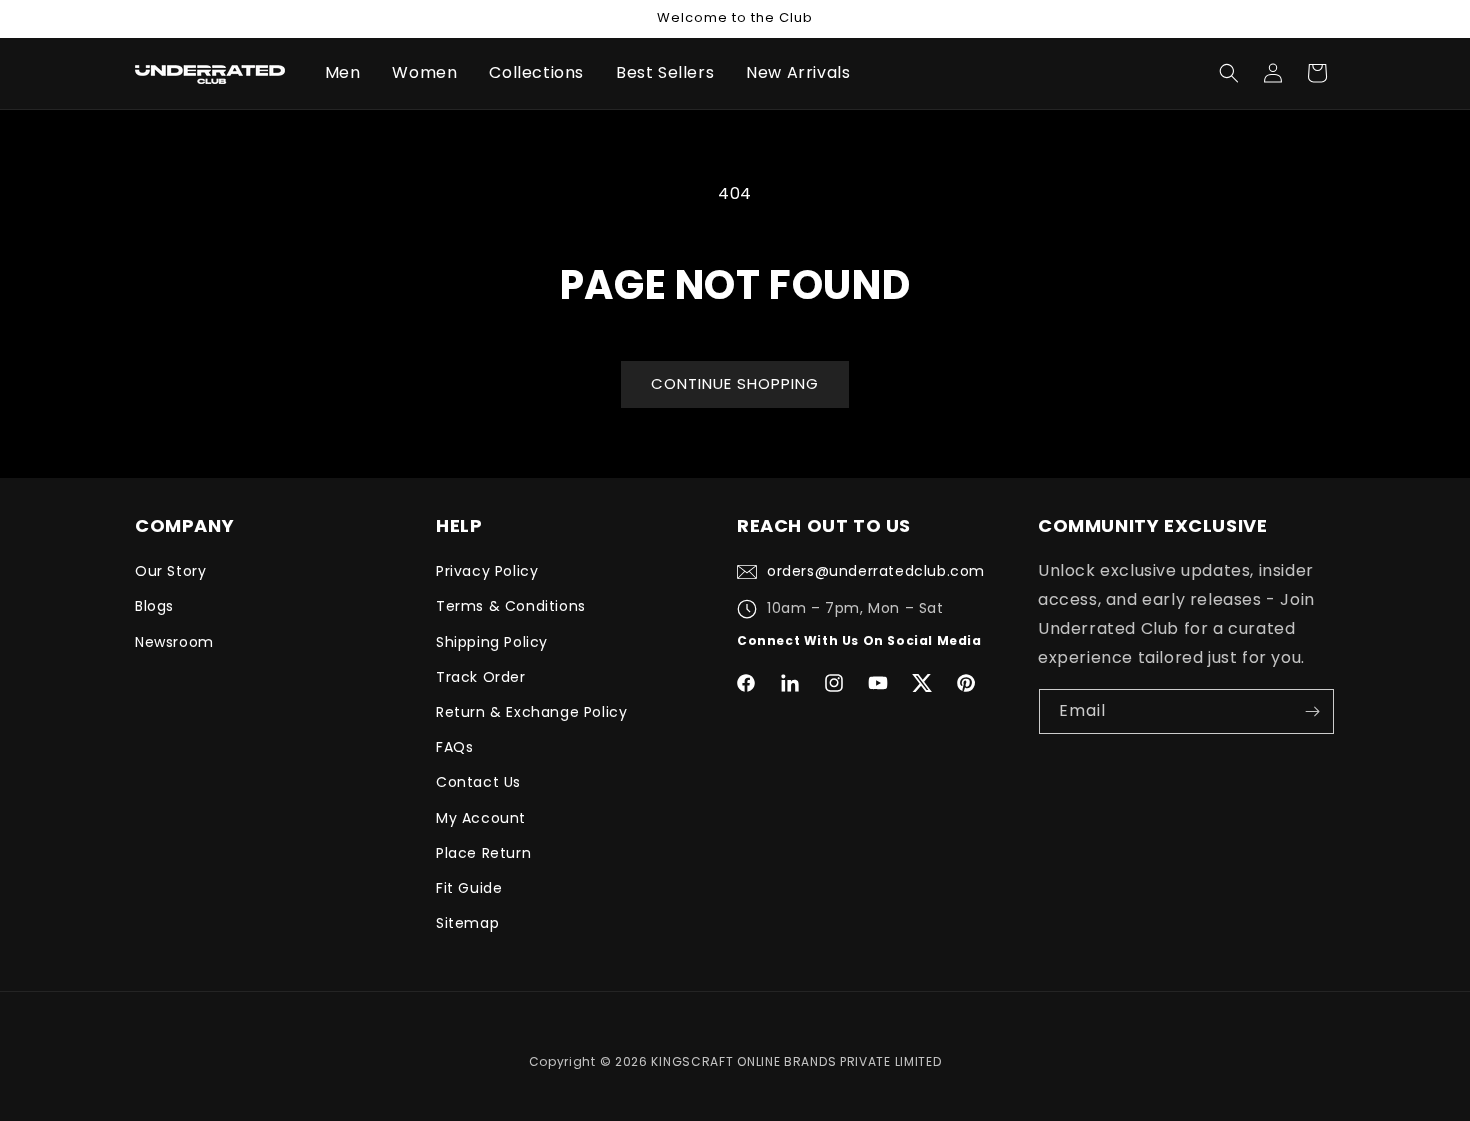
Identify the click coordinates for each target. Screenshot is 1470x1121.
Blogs (154, 606)
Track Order (481, 677)
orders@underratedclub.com (876, 571)
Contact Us (478, 782)
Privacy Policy (487, 571)
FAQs (454, 747)
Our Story (170, 571)
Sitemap (467, 923)
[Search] (1229, 73)
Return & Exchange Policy (531, 712)
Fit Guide (469, 888)
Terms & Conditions (511, 606)
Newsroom (174, 642)
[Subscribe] (1312, 711)
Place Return (483, 853)
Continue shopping (735, 383)
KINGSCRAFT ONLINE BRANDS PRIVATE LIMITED (796, 1061)
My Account (481, 818)
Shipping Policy (492, 642)
